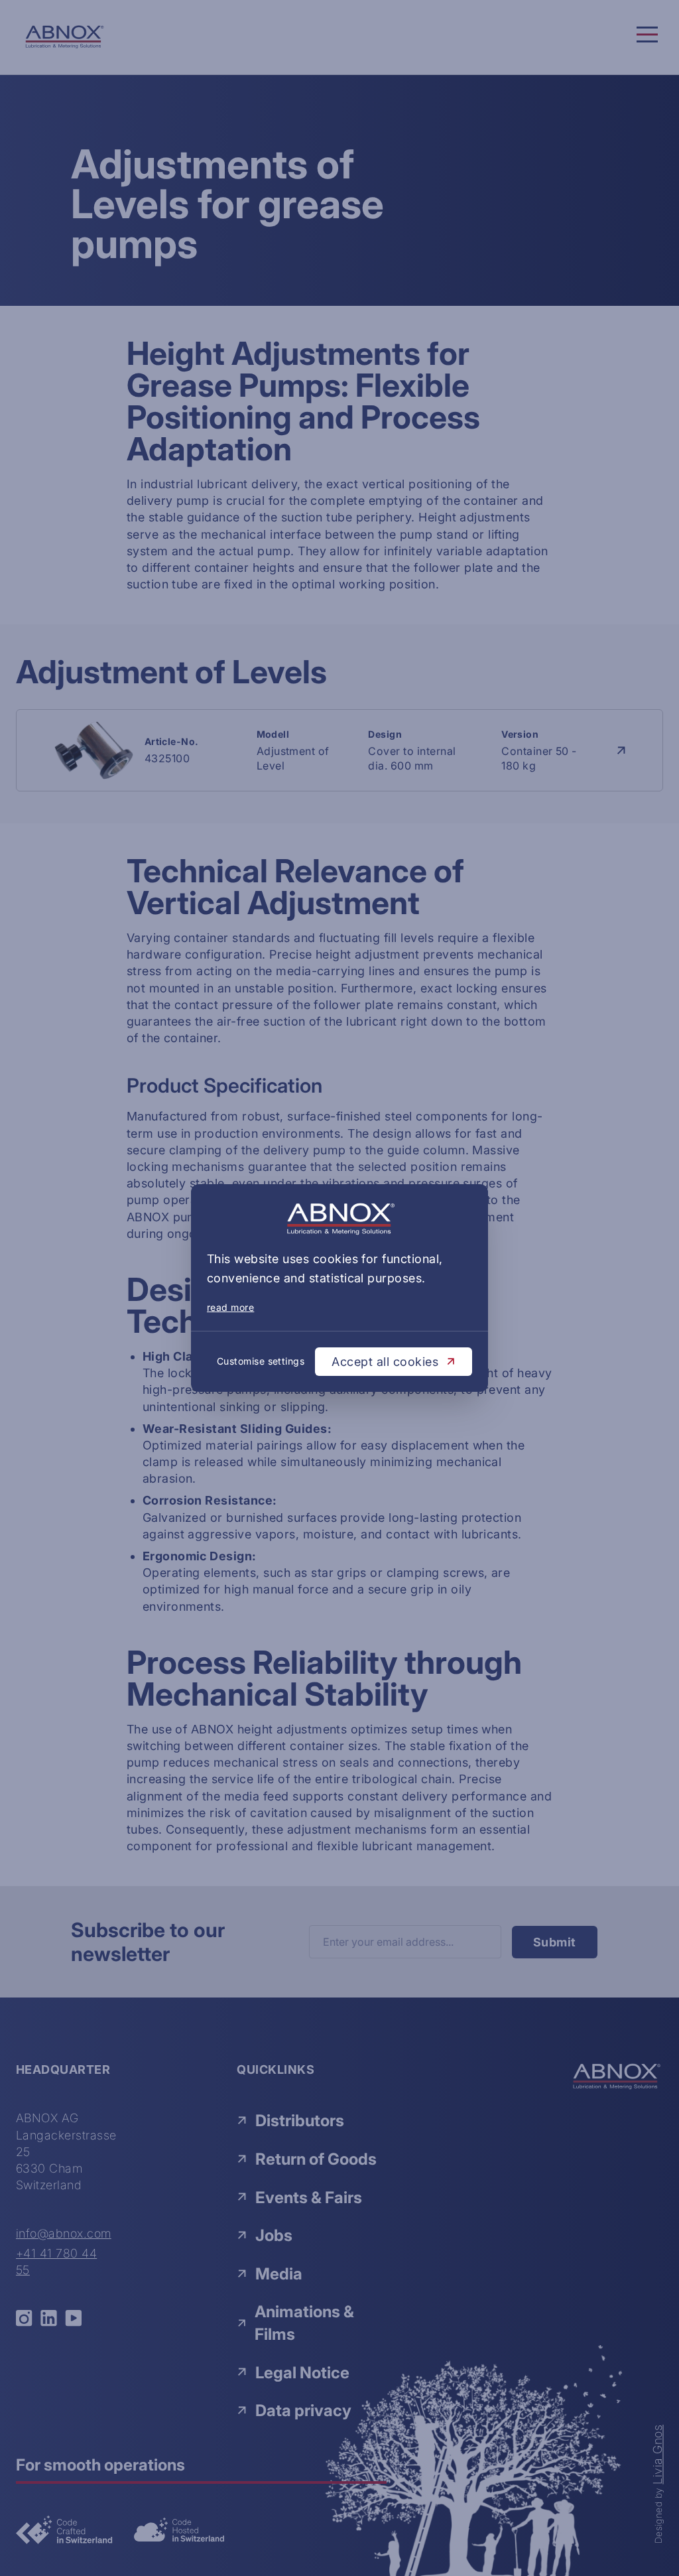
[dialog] (339, 1288)
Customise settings (261, 1361)
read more (230, 1307)
